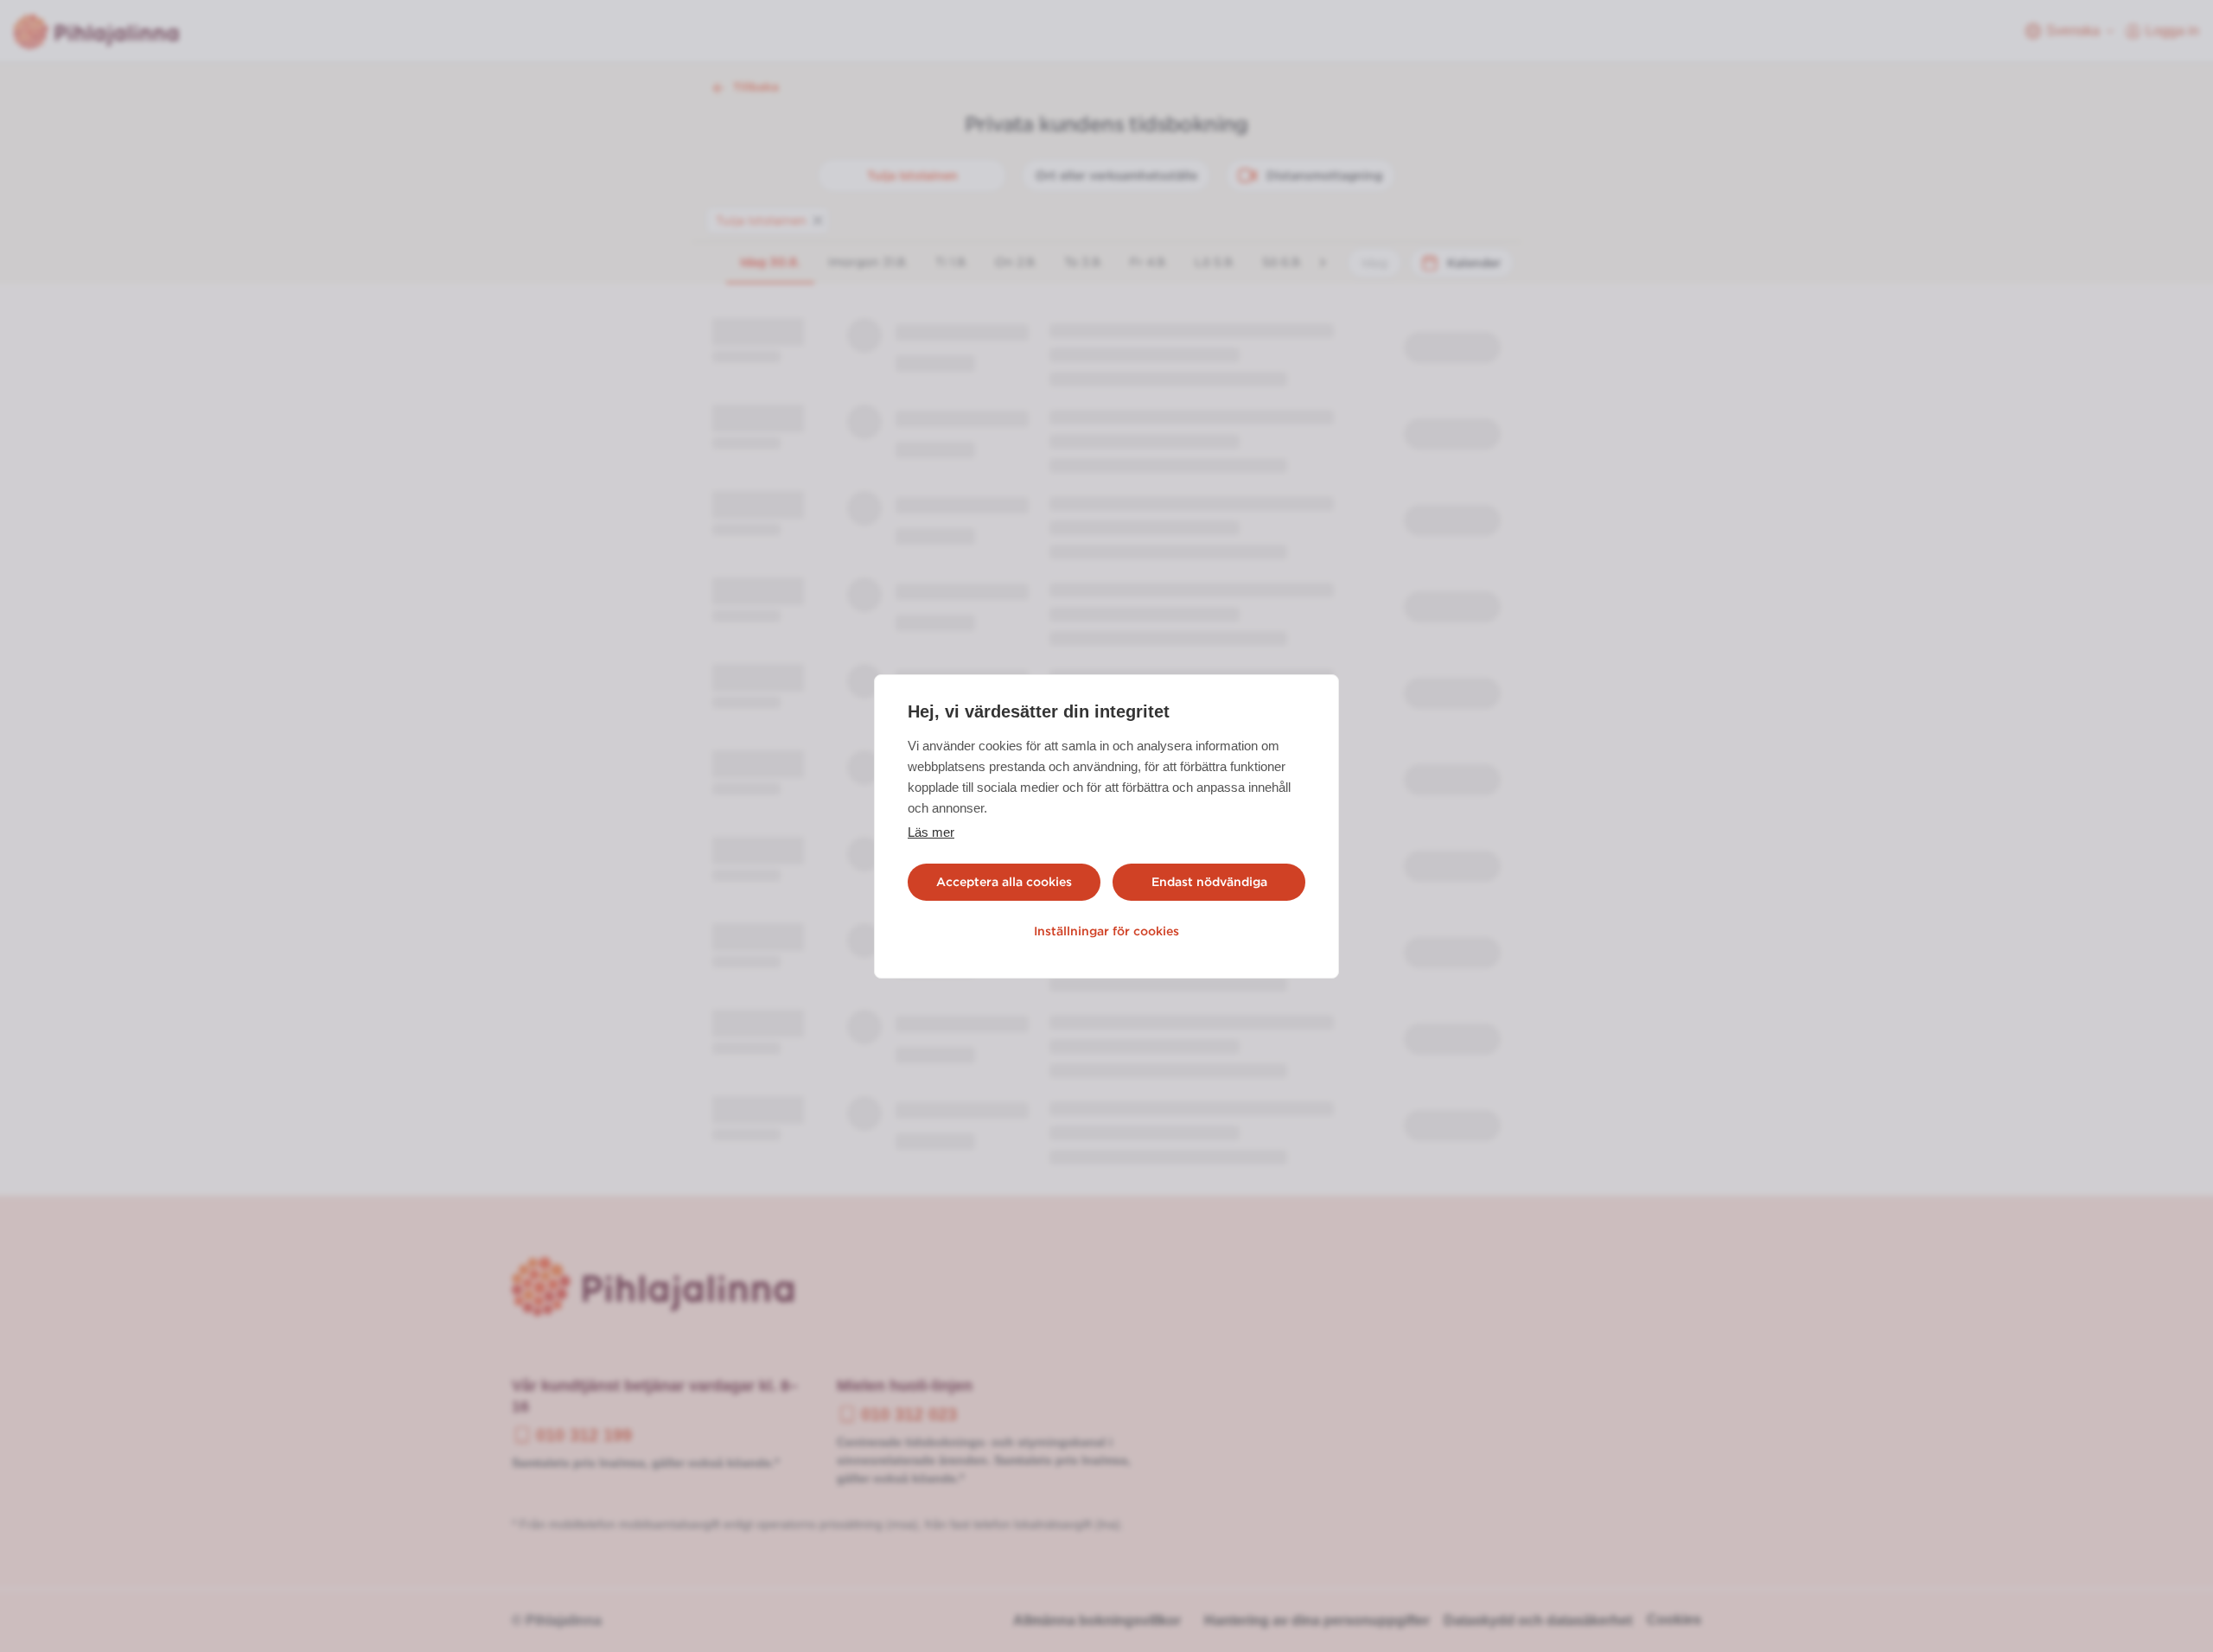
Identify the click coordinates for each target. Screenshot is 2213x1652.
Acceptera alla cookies (1004, 882)
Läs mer (931, 832)
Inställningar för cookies (1106, 931)
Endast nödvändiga (1209, 882)
